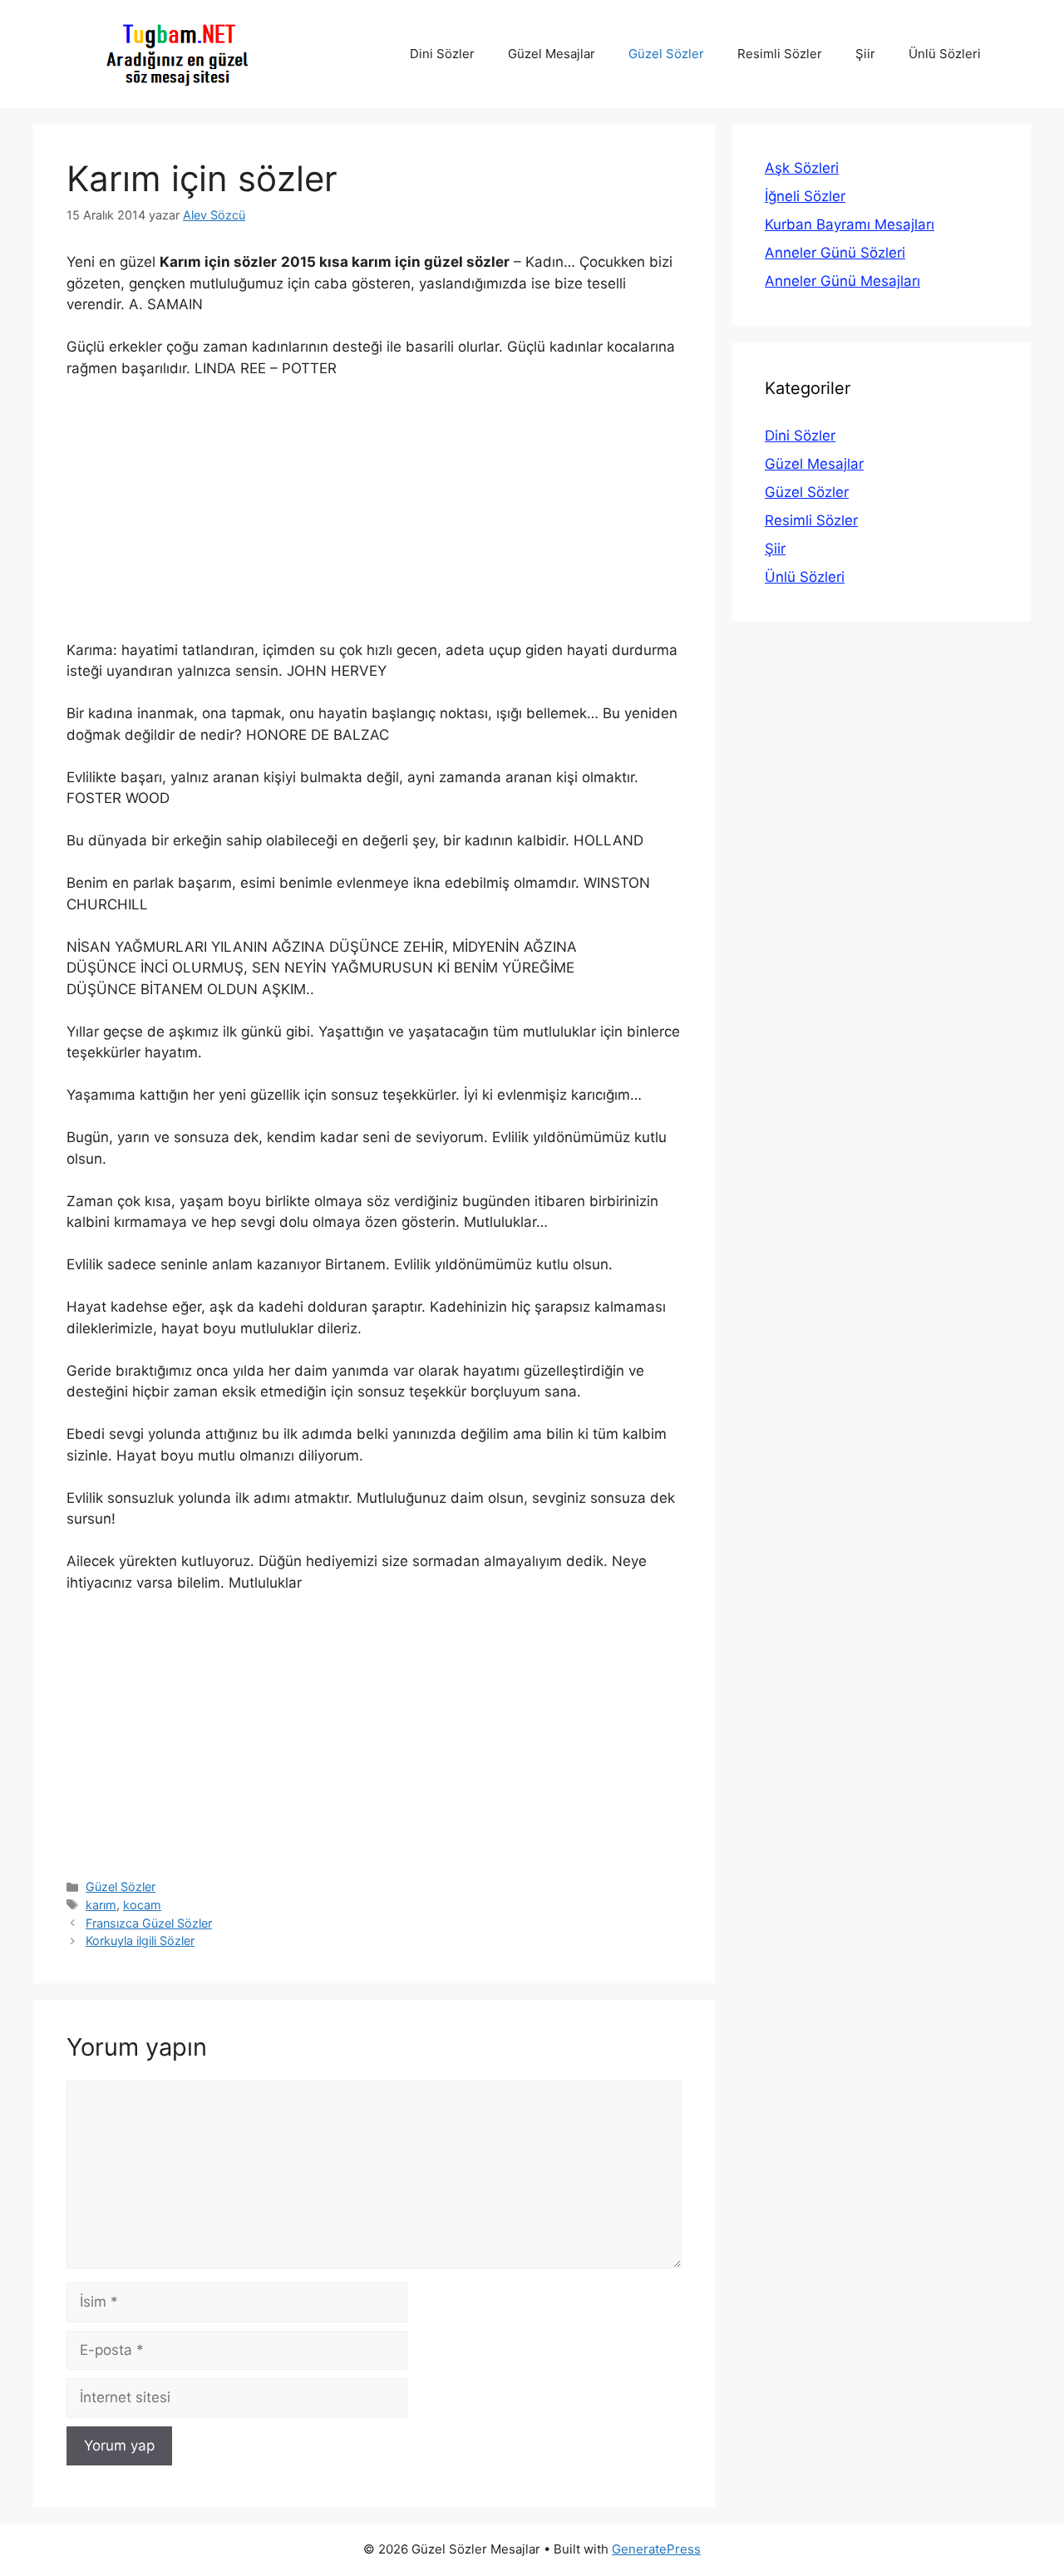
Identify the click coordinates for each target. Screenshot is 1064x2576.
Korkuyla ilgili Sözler (140, 1941)
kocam (142, 1905)
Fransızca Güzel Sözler (149, 1923)
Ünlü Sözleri (945, 54)
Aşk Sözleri (802, 168)
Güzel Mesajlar (552, 54)
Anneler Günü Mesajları (842, 281)
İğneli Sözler (805, 196)
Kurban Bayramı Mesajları (850, 224)
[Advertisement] (374, 517)
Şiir (865, 54)
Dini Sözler (442, 54)
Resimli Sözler (780, 54)
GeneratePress (656, 2549)
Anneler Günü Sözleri (835, 253)
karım (101, 1905)
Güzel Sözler (666, 54)
